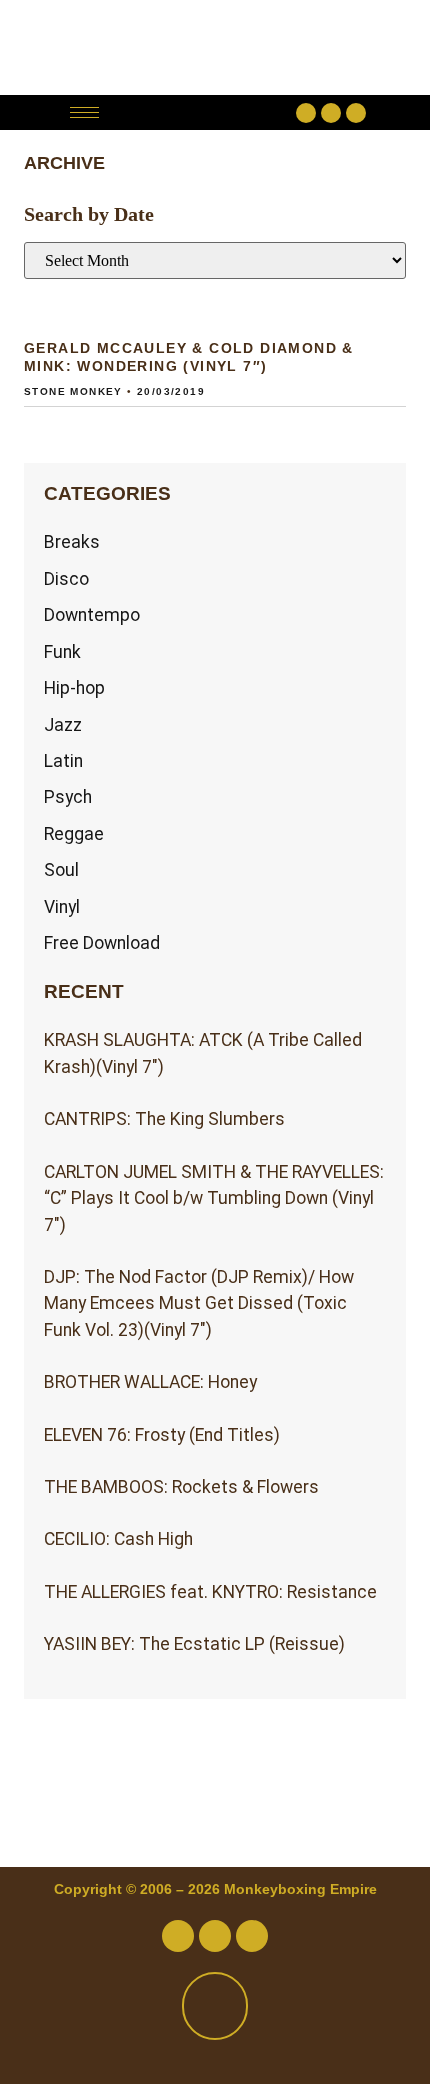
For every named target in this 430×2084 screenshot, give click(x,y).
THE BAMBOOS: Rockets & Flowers (181, 1487)
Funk (62, 652)
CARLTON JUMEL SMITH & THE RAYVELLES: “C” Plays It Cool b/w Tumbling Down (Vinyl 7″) (214, 1198)
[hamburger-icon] (84, 112)
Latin (63, 761)
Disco (66, 579)
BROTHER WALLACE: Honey (150, 1382)
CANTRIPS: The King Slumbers (164, 1119)
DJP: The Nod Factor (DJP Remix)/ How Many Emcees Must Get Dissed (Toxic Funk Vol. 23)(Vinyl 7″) (199, 1303)
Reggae (74, 834)
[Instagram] (356, 113)
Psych (68, 797)
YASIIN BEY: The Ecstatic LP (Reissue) (194, 1644)
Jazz (63, 725)
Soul (61, 870)
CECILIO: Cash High (118, 1539)
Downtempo (92, 615)
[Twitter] (331, 113)
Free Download (102, 943)
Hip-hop (74, 688)
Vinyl (62, 907)
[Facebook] (306, 113)
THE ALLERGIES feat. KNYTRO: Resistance (210, 1592)
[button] (202, 112)
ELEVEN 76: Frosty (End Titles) (162, 1435)
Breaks (72, 542)
